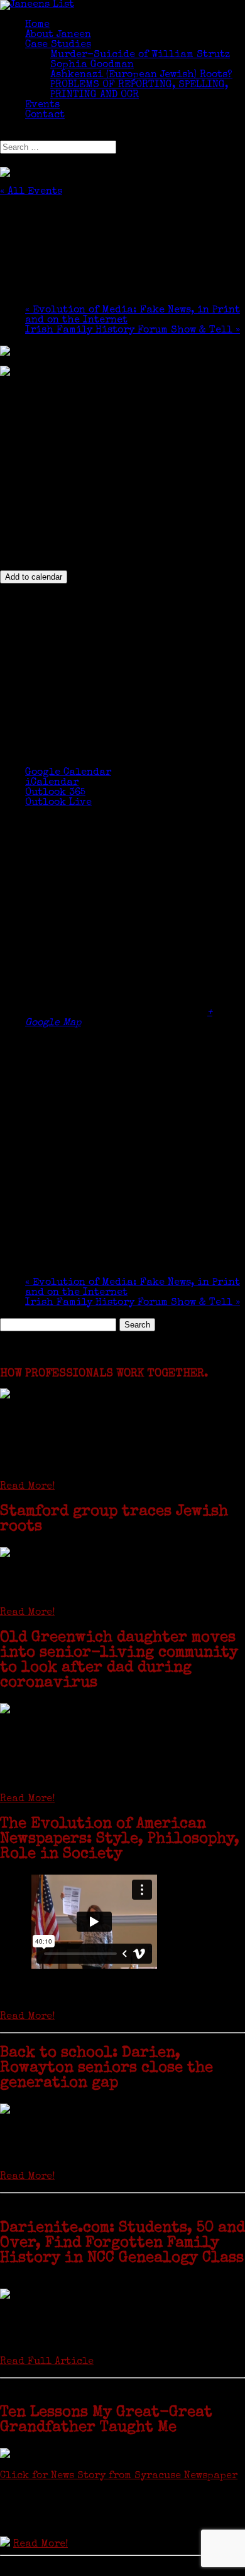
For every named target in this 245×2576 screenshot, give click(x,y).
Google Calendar (68, 773)
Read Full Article (47, 2362)
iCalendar (52, 783)
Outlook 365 (55, 793)
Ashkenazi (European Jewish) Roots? (141, 75)
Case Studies (58, 45)
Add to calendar (34, 577)
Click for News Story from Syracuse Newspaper (119, 2476)
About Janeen (58, 35)
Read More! (27, 1487)
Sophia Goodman (92, 65)
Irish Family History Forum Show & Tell (133, 331)
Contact (45, 115)
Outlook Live (58, 803)
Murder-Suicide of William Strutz (140, 55)
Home (37, 25)
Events (42, 105)
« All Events (31, 192)
